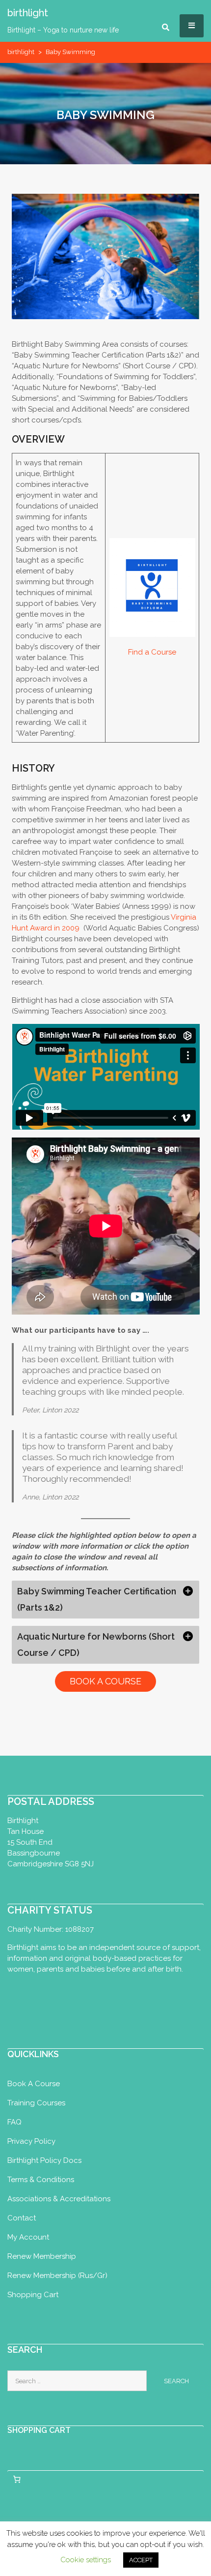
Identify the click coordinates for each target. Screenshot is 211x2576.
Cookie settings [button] (86, 2560)
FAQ (14, 2122)
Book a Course (34, 2084)
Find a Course (152, 652)
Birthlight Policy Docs (44, 2160)
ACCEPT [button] (141, 2560)
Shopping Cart (33, 2295)
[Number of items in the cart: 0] (17, 2480)
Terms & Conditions (41, 2180)
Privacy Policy (31, 2141)
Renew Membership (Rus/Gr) (57, 2276)
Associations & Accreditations (59, 2199)
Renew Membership (42, 2256)
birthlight (21, 52)
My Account (28, 2237)
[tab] (106, 1600)
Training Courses (36, 2103)
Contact (22, 2218)
